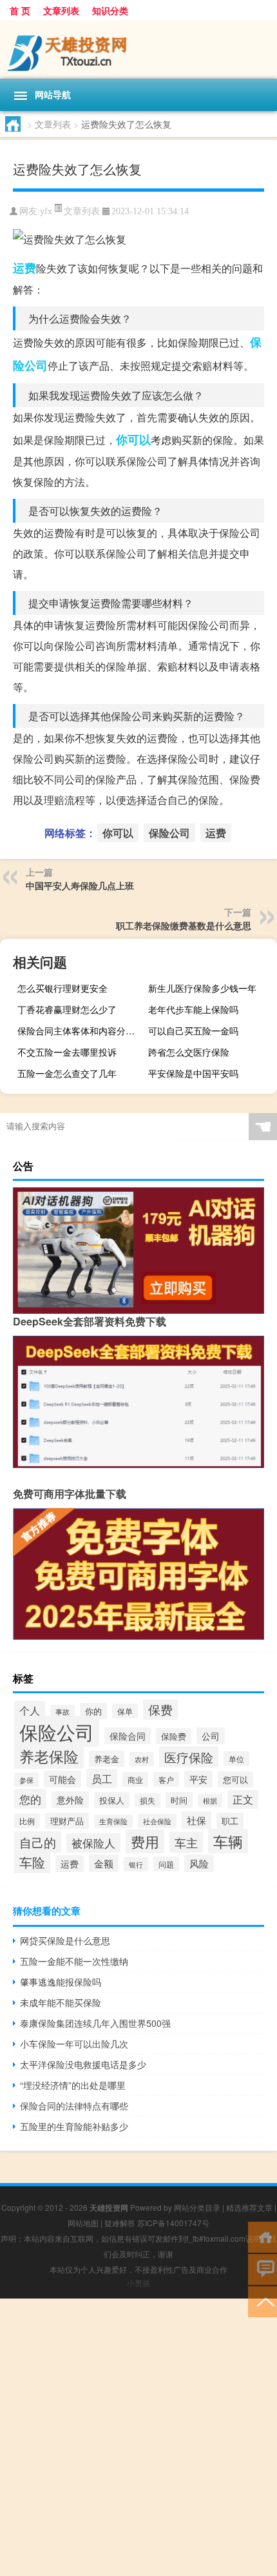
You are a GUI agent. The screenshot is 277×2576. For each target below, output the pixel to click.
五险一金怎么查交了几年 (67, 1073)
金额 (104, 1863)
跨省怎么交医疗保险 (189, 1052)
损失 (148, 1800)
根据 (210, 1801)
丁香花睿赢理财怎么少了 (67, 1009)
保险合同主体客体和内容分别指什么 (80, 1031)
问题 (166, 1864)
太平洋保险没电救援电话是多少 (83, 2064)
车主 (186, 1842)
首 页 (20, 10)
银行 (136, 1864)
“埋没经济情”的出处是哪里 (73, 2085)
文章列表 (61, 10)
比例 (27, 1821)
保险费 (174, 1736)
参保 (26, 1780)
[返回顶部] (263, 2301)
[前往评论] (263, 2269)
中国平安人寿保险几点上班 (80, 885)
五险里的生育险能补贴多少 (74, 2126)
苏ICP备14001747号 (173, 2223)
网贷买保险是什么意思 (65, 1940)
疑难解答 (120, 2223)
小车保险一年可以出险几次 (74, 2044)
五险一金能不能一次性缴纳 (74, 1961)
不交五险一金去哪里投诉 (67, 1052)
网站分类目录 (197, 2207)
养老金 (107, 1759)
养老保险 (49, 1756)
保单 (125, 1711)
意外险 (70, 1800)
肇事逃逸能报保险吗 (61, 1982)
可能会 (62, 1779)
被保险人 (93, 1843)
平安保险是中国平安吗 (193, 1073)
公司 (211, 1736)
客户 (166, 1779)
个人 (30, 1710)
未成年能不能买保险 (61, 2002)
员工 (102, 1778)
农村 (142, 1759)
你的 (93, 1711)
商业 (135, 1779)
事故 (62, 1712)
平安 (198, 1779)
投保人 (112, 1800)
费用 (145, 1841)
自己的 (38, 1842)
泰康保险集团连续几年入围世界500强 (95, 2023)
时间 (179, 1800)
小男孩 (138, 2283)
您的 (30, 1799)
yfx (46, 211)
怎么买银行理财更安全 (62, 988)
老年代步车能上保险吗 (193, 1009)
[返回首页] (263, 2236)
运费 (24, 268)
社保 (196, 1820)
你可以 (133, 439)
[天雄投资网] (138, 50)
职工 (230, 1821)
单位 (236, 1759)
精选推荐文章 (249, 2207)
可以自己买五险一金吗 (193, 1031)
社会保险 (157, 1821)
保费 (160, 1709)
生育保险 (113, 1821)
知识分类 (110, 10)
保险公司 (169, 833)
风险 (199, 1863)
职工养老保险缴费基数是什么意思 (184, 925)
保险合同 (128, 1736)
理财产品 (67, 1821)
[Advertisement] (138, 2437)
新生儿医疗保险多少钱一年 (202, 988)
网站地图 (83, 2223)
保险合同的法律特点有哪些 (74, 2106)
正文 (243, 1799)
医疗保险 (189, 1757)
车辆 (228, 1841)
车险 (32, 1862)
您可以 (235, 1779)
